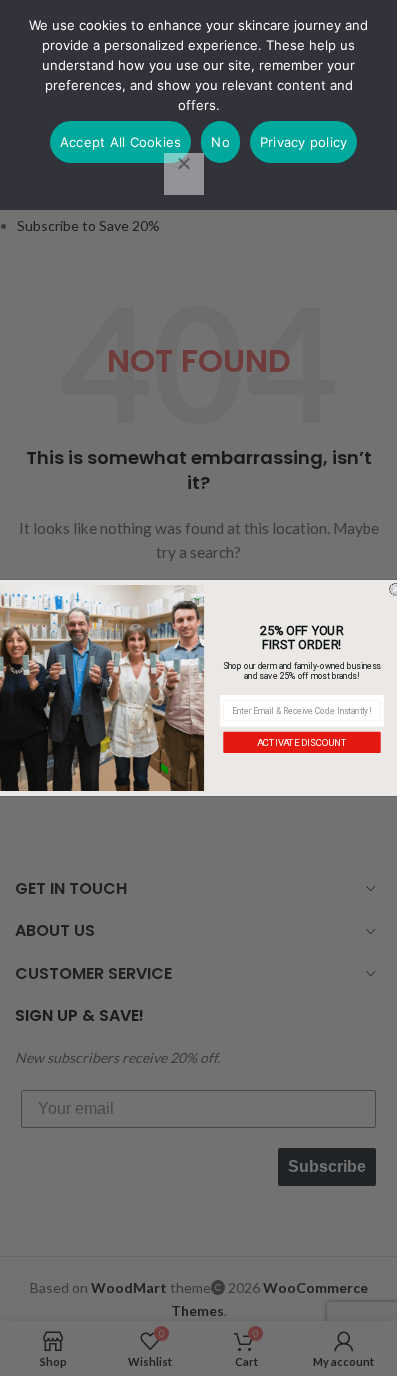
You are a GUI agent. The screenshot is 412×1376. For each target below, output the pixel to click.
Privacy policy (304, 142)
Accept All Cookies (121, 142)
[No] (184, 174)
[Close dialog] (395, 589)
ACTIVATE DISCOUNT (302, 742)
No (220, 142)
